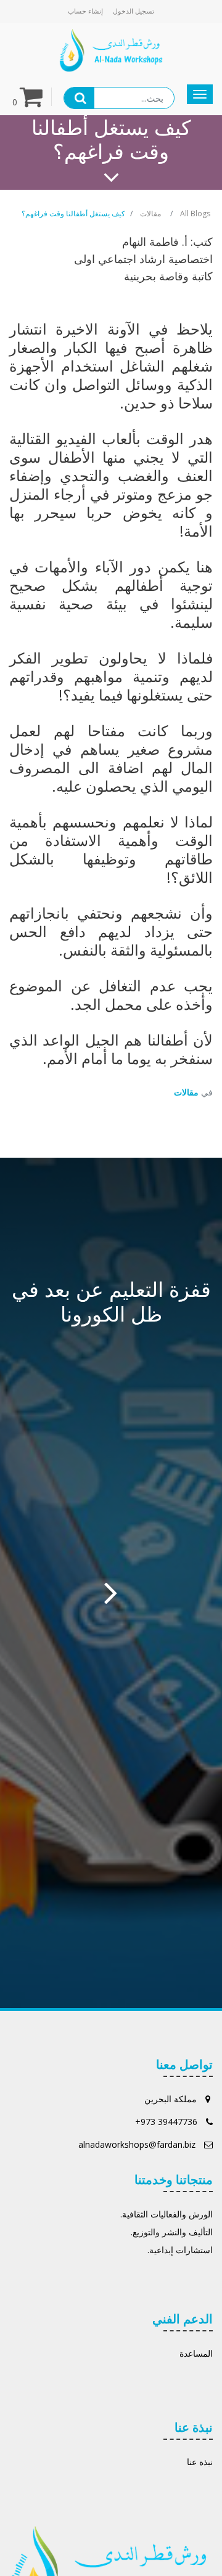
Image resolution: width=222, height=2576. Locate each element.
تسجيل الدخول (134, 11)
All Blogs (195, 213)
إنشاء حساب (85, 11)
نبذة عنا (200, 2462)
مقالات (150, 213)
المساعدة (196, 2353)
